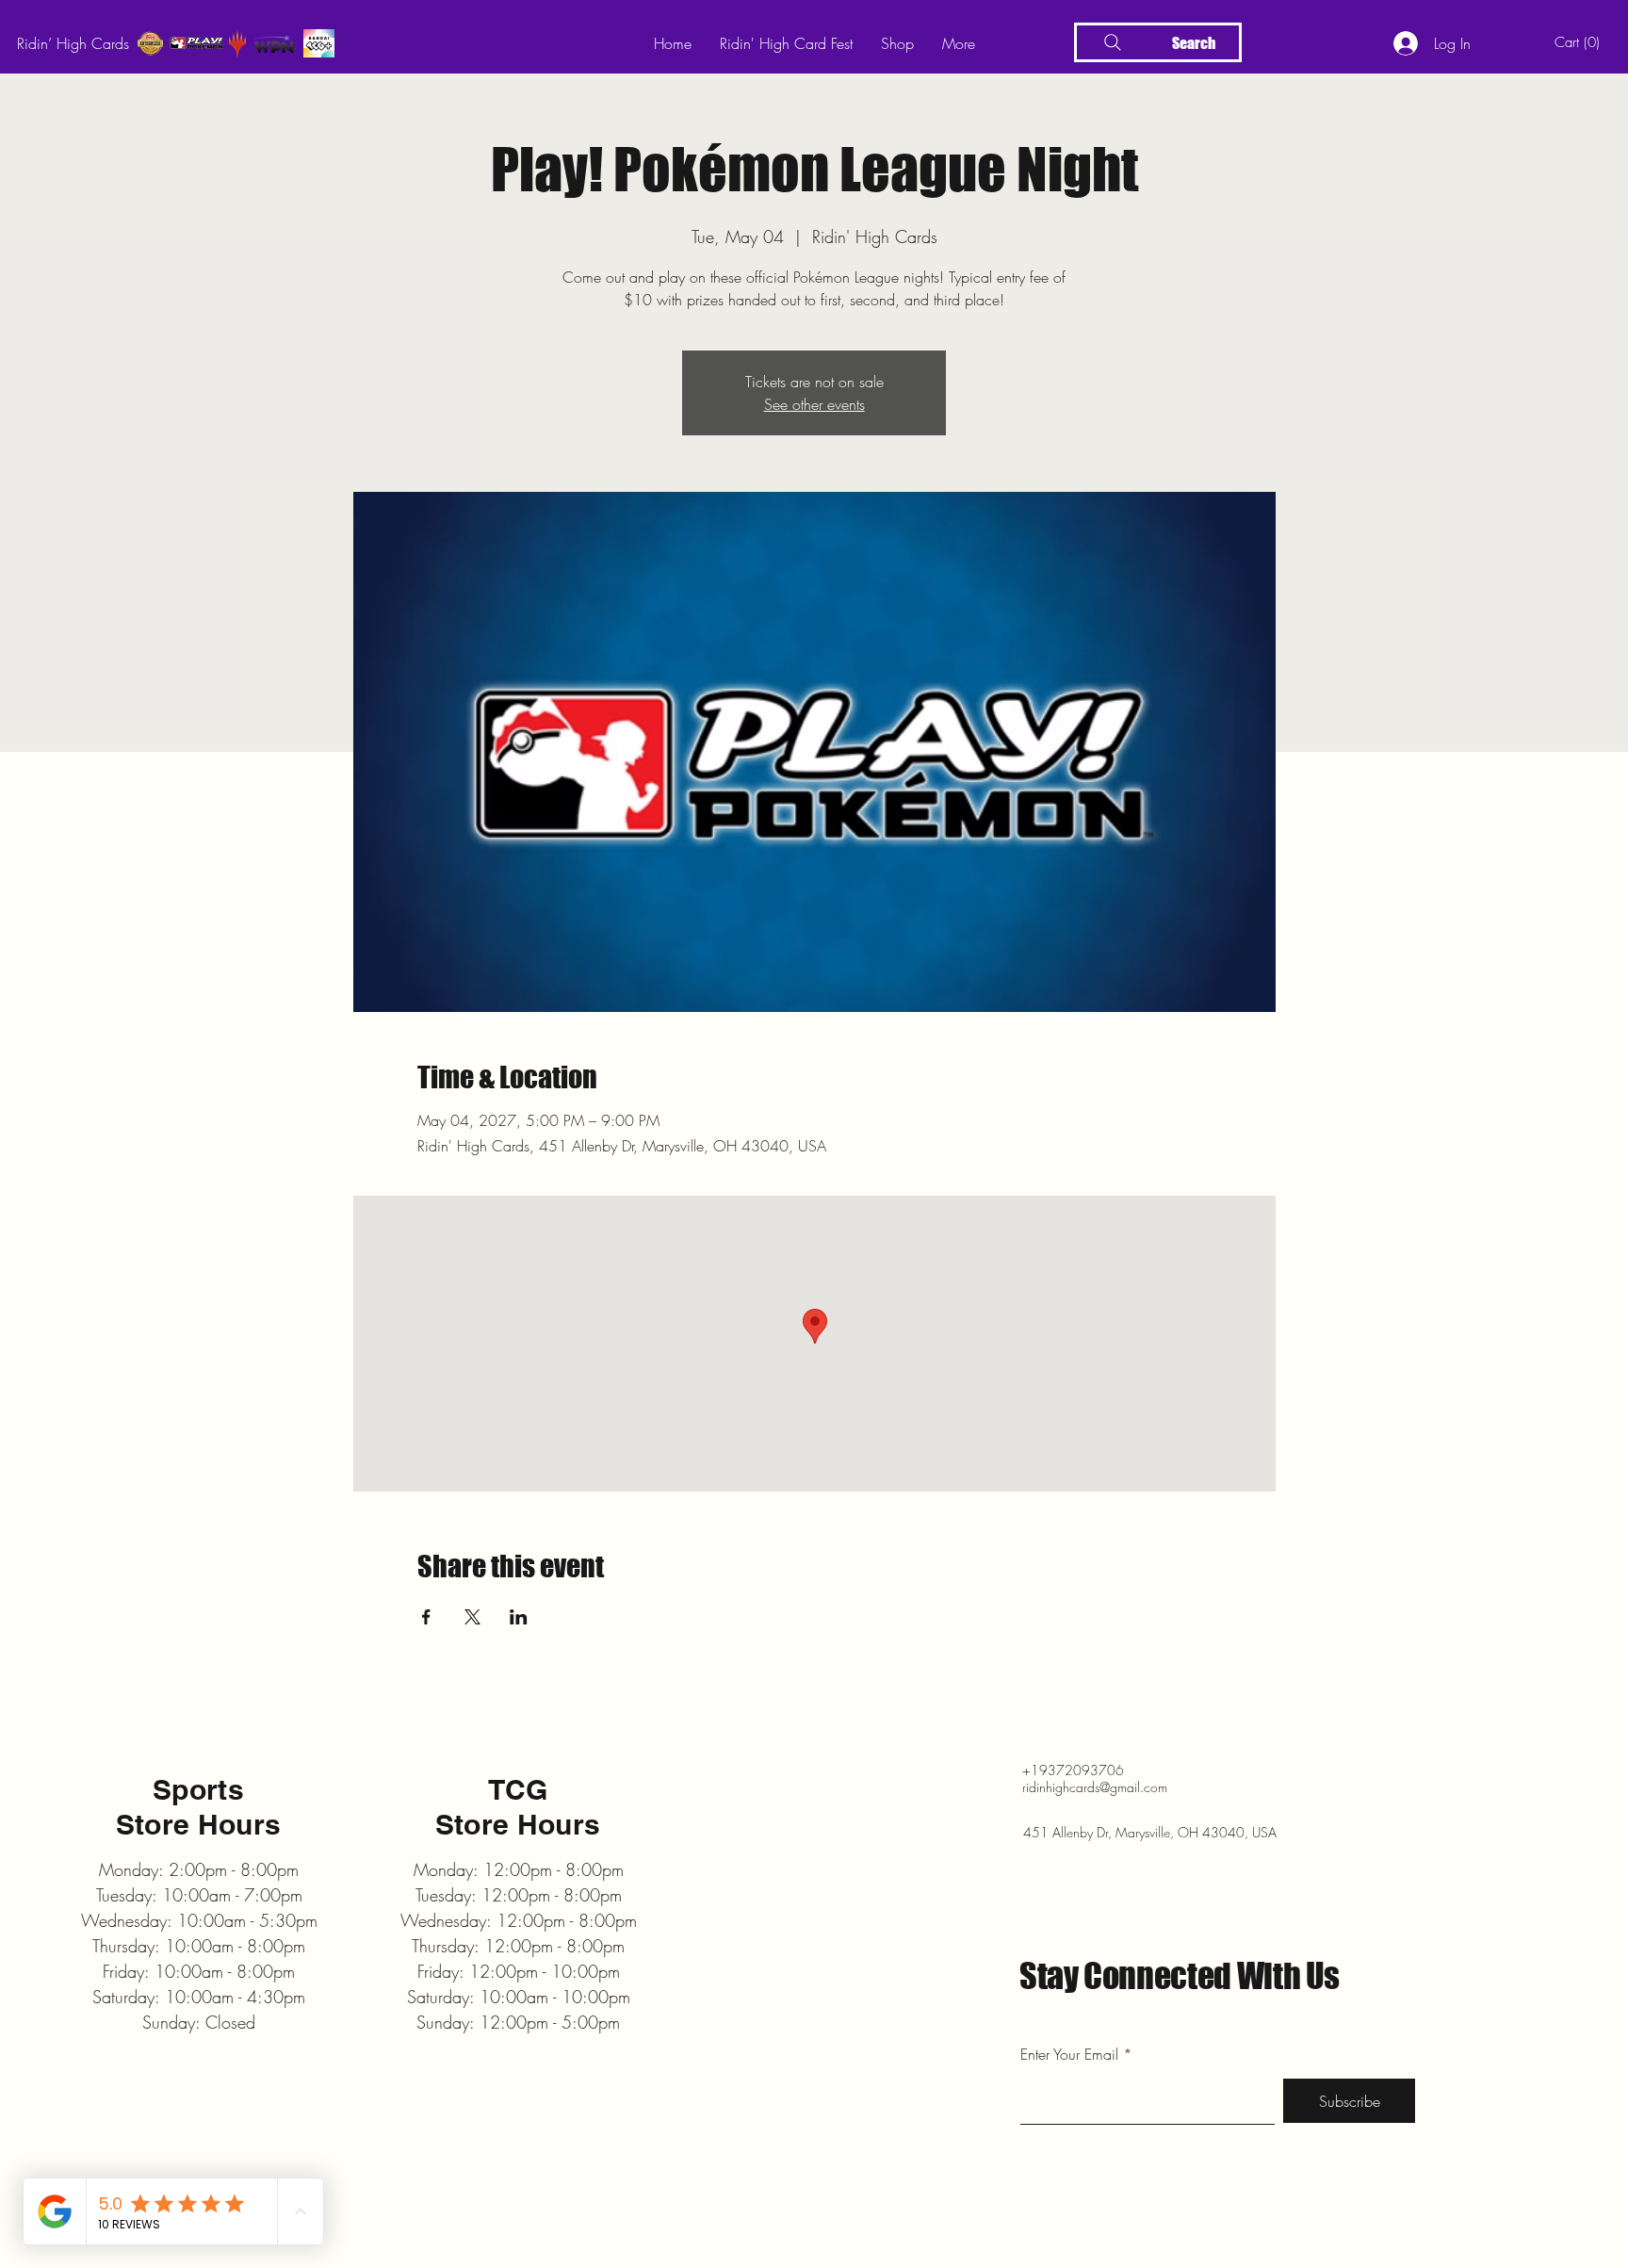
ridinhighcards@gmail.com (1095, 1787)
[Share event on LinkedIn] (519, 1617)
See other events (814, 404)
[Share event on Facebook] (426, 1617)
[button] (1581, 42)
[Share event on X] (472, 1617)
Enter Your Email (1069, 2054)
